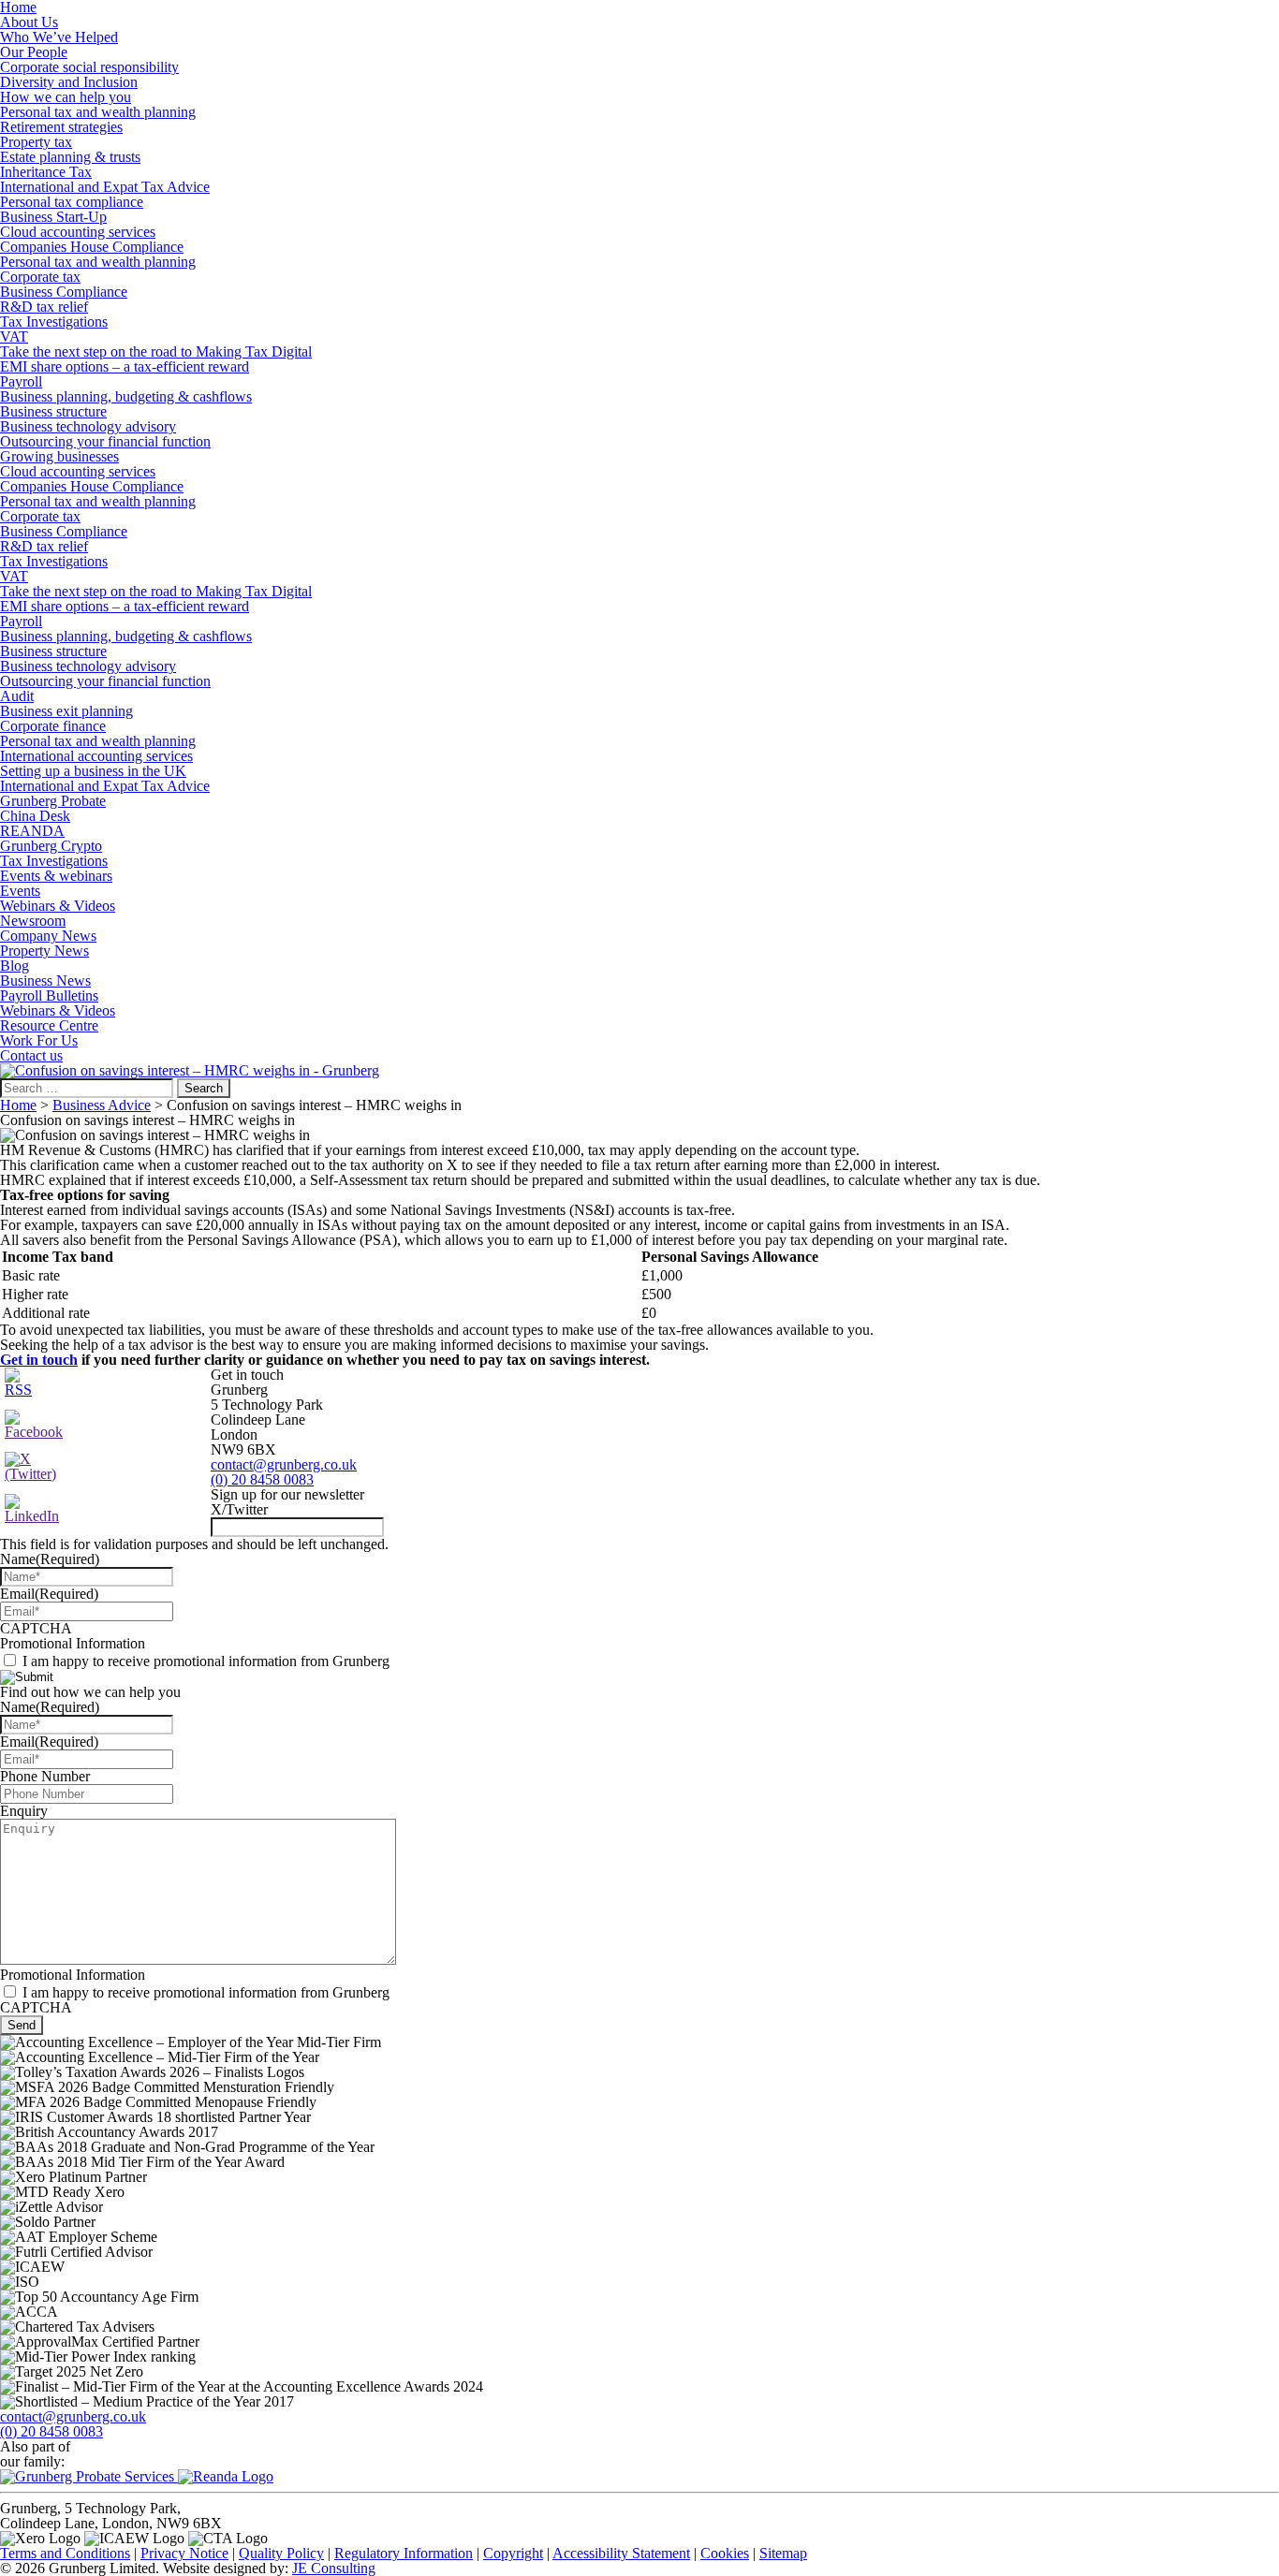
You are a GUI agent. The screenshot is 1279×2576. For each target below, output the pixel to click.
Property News (44, 951)
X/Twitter (239, 1509)
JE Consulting (334, 2568)
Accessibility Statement (621, 2553)
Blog (15, 966)
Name (50, 1559)
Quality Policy (281, 2553)
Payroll (21, 381)
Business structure (53, 411)
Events (20, 891)
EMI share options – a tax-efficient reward (125, 366)
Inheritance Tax (46, 172)
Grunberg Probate (53, 801)
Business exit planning (66, 711)
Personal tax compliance (72, 202)
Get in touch (39, 1360)
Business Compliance (64, 292)
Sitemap (783, 2553)
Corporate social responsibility (89, 67)
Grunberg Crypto (51, 846)
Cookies (725, 2553)
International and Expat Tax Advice (105, 187)
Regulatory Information (404, 2553)
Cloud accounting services (78, 232)
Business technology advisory (88, 426)
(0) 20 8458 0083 (262, 1479)
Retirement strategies (61, 127)
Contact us (31, 1055)
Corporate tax (40, 277)
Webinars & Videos (58, 906)
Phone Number (45, 1776)
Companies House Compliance (92, 247)
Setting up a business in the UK (93, 771)
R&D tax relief (44, 307)
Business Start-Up (53, 217)
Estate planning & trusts (70, 157)
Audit (17, 696)
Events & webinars (56, 876)
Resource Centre (49, 1025)
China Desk (35, 816)
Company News (48, 936)
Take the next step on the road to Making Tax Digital (156, 351)
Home (18, 1105)
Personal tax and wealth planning (98, 112)
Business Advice (102, 1105)
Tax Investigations (54, 322)
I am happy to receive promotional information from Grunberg (206, 1661)
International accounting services (96, 756)
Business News (45, 981)
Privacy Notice (184, 2553)
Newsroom (33, 921)
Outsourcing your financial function (105, 441)
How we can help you (66, 97)
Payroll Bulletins (49, 995)
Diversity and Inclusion (69, 82)
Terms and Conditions (65, 2553)
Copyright (513, 2553)
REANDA (32, 831)
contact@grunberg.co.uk (284, 1464)
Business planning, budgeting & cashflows (126, 396)
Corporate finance (53, 726)
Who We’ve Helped (59, 37)
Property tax (36, 142)
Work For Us (39, 1040)
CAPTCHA (36, 1628)
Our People (34, 52)
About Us (29, 22)
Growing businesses (59, 456)
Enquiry (24, 1811)
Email (49, 1594)
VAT (14, 337)
